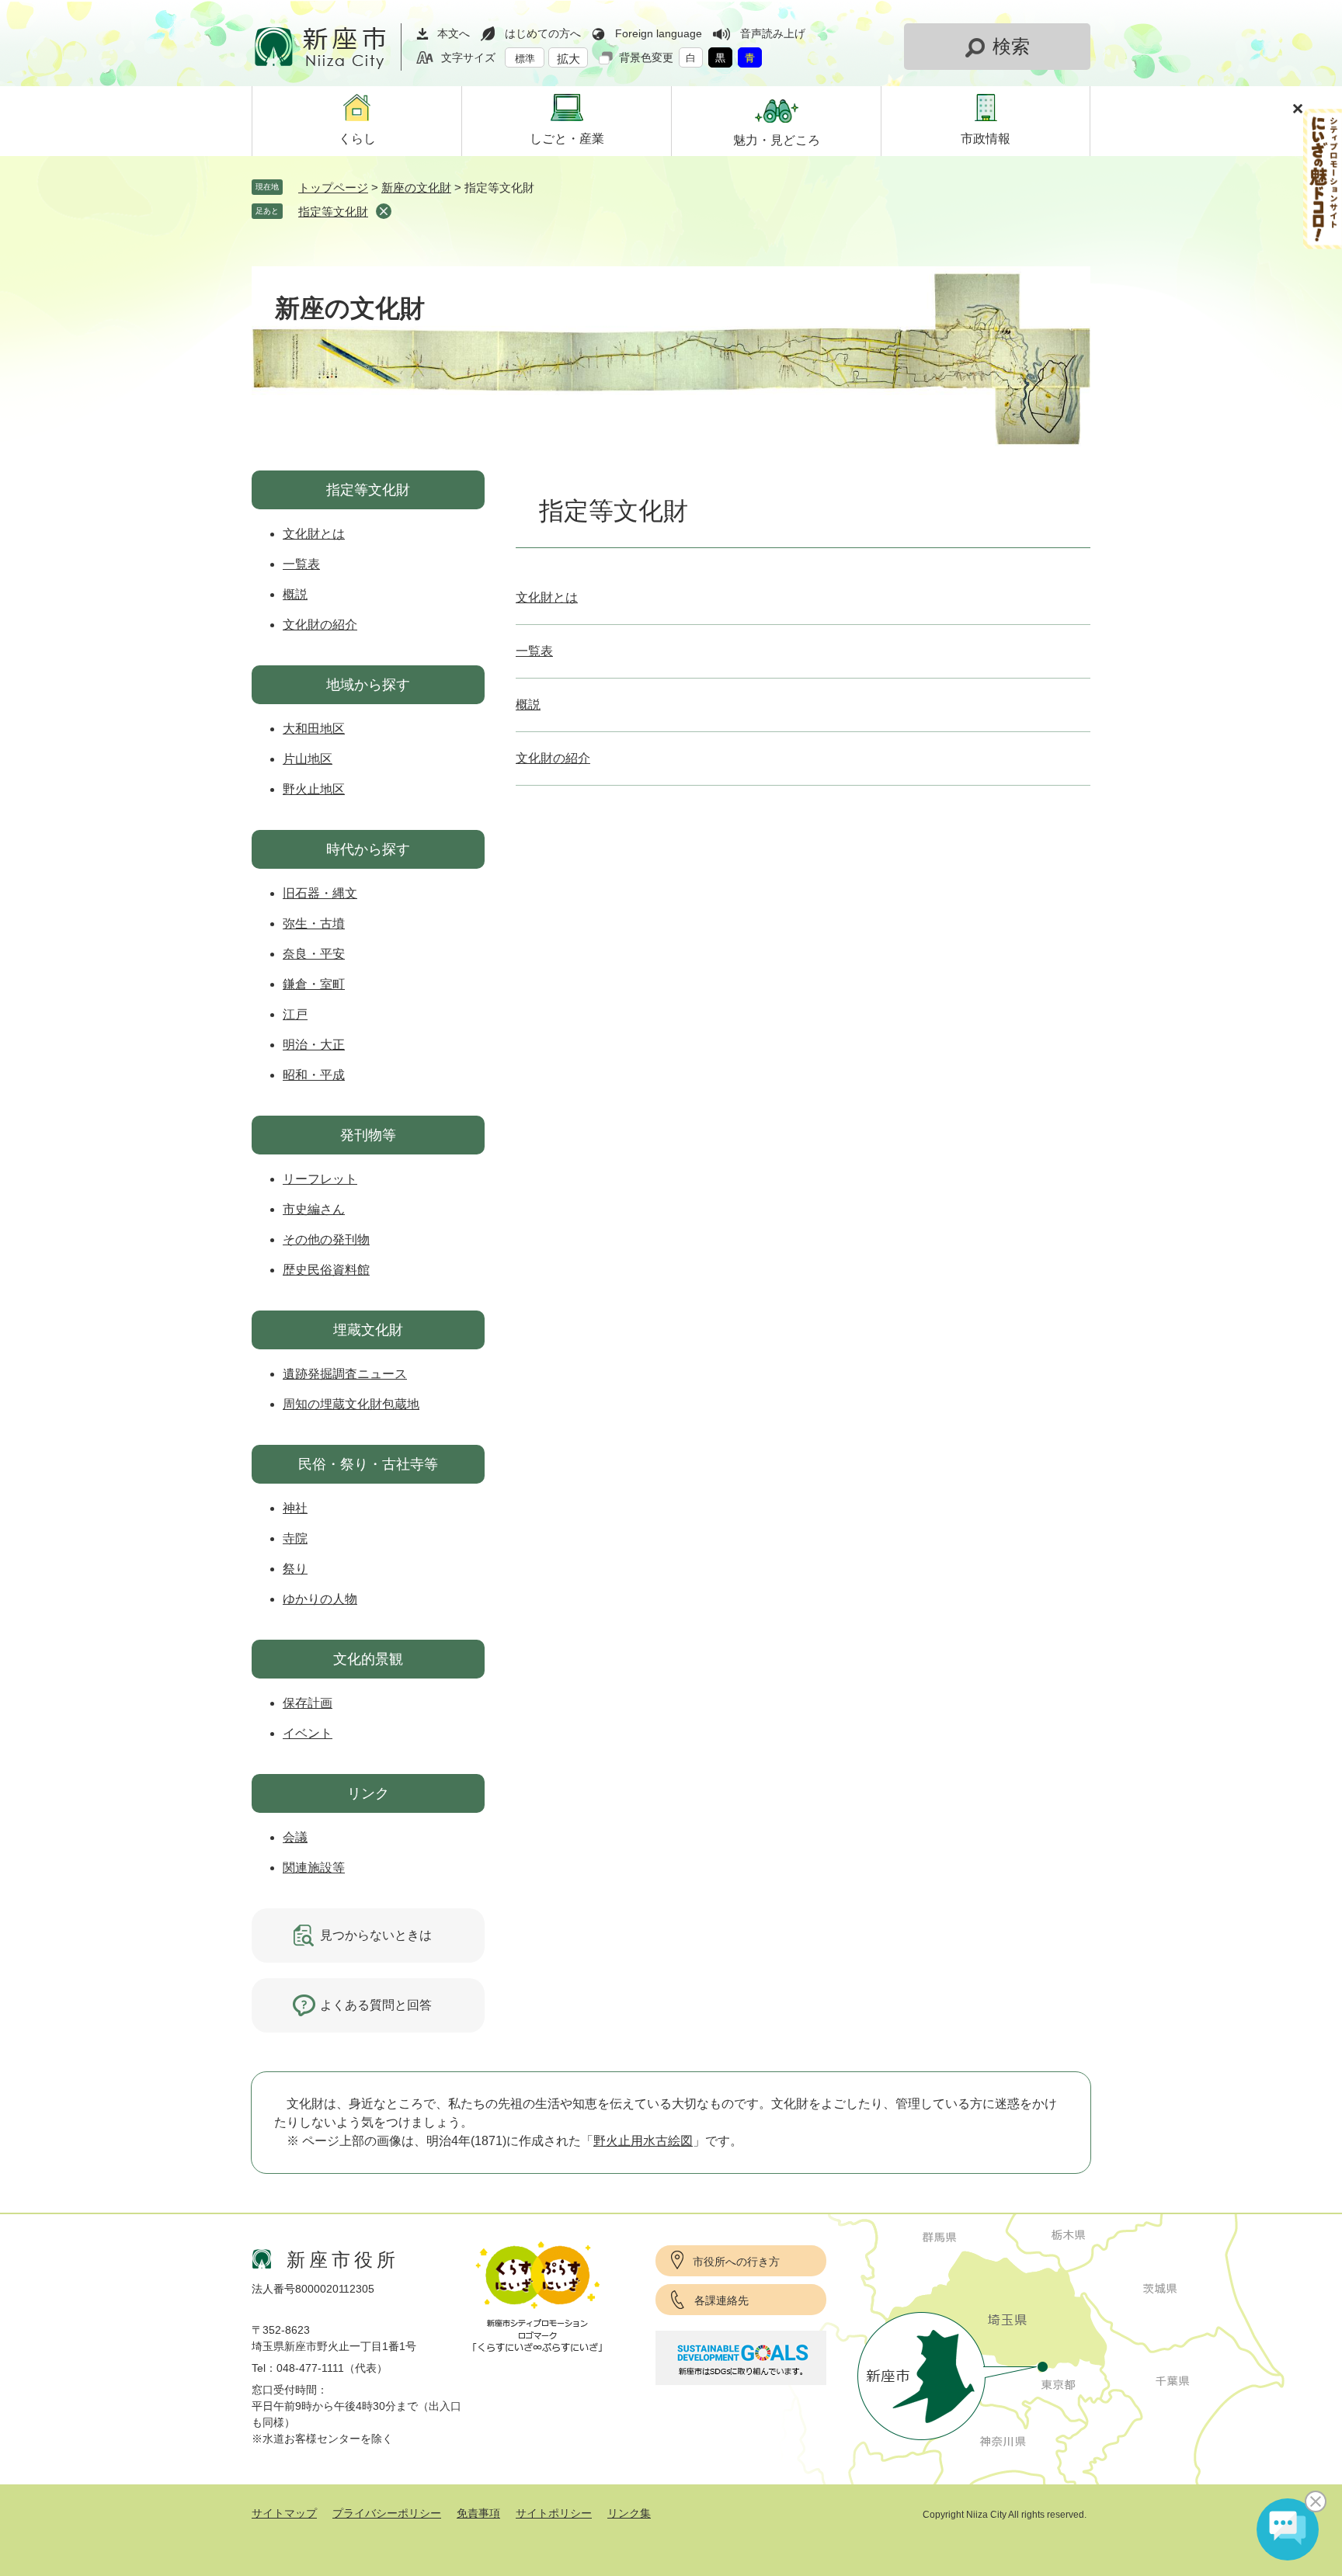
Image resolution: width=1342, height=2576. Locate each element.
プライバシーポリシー (387, 2513)
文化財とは (547, 597)
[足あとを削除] (384, 211)
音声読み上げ (773, 33)
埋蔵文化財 (368, 1330)
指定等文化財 (333, 212)
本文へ (454, 33)
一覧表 (534, 651)
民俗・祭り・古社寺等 (368, 1464)
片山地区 (308, 759)
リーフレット (320, 1179)
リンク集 (629, 2513)
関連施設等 (314, 1868)
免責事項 (478, 2513)
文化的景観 (368, 1659)
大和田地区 (314, 729)
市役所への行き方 (736, 2262)
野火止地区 (314, 789)
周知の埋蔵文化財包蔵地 (351, 1404)
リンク (368, 1793)
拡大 (568, 59)
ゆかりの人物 (320, 1599)
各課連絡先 (721, 2300)
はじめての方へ (543, 33)
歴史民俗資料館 (326, 1270)
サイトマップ (284, 2513)
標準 (525, 59)
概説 (528, 705)
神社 (295, 1508)
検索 (1011, 46)
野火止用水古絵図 (643, 2141)
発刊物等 (368, 1135)
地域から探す (368, 685)
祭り (295, 1569)
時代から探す (368, 849)
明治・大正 (314, 1045)
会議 (295, 1837)
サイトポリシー (554, 2513)
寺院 (295, 1538)
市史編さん (314, 1209)
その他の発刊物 (326, 1239)
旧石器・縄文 (320, 893)
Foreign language (659, 33)
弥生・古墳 (314, 923)
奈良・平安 (314, 954)
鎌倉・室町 (314, 984)
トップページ (333, 187)
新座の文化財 (416, 187)
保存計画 (308, 1703)
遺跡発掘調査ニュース (345, 1374)
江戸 (295, 1014)
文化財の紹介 (553, 758)
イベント (308, 1733)
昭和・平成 (314, 1075)
